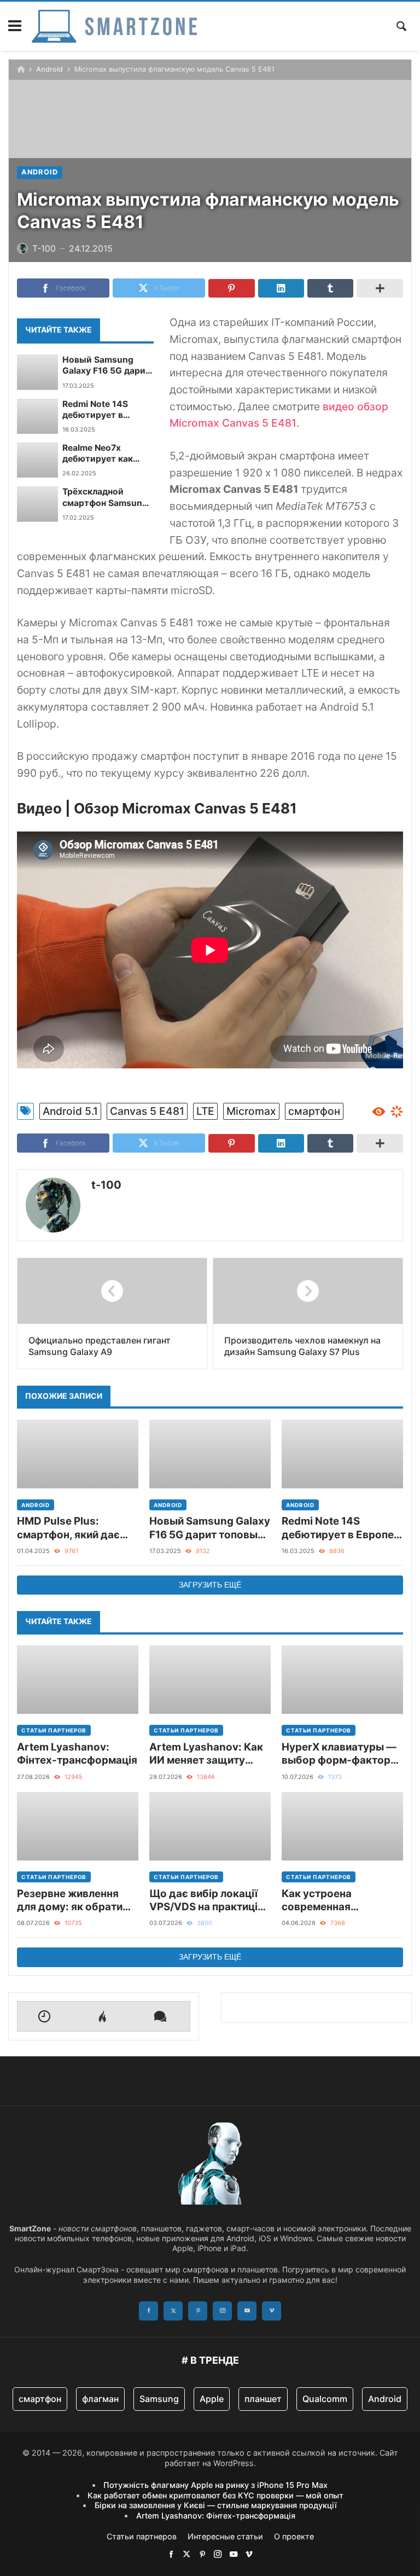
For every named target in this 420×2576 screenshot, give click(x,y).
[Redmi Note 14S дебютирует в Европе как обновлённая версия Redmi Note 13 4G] (37, 416)
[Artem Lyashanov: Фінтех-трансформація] (78, 1680)
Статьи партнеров (54, 1730)
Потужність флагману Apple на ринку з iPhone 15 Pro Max (215, 2485)
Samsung (159, 2399)
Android (49, 69)
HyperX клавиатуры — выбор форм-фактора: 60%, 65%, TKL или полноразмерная (341, 1754)
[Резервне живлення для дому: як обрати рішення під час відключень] (78, 1826)
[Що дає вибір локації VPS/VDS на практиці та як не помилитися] (210, 1826)
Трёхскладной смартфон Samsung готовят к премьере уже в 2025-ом (105, 498)
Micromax (251, 1111)
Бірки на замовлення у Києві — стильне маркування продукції (216, 2505)
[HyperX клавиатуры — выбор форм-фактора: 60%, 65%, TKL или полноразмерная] (342, 1680)
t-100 (106, 1185)
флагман (100, 2399)
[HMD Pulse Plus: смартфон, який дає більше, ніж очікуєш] (78, 1454)
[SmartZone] (114, 26)
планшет (263, 2399)
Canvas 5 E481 (147, 1111)
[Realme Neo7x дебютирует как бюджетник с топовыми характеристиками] (37, 460)
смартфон (314, 1111)
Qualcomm (325, 2399)
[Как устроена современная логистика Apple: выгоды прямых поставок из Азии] (342, 1826)
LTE (205, 1111)
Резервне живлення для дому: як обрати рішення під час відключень (70, 1901)
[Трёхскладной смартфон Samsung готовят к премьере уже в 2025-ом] (37, 504)
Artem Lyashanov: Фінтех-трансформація (77, 1754)
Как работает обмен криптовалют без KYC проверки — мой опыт (215, 2495)
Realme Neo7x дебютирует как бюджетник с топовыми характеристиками (104, 454)
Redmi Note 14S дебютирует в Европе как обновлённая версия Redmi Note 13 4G (107, 410)
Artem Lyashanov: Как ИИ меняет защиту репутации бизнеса (206, 1754)
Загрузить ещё (210, 1585)
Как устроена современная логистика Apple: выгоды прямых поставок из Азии (326, 1901)
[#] (171, 2554)
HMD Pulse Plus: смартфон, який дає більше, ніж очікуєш (68, 1528)
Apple (212, 2399)
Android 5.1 (70, 1111)
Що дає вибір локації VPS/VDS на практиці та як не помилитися (203, 1901)
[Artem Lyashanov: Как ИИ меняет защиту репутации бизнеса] (210, 1680)
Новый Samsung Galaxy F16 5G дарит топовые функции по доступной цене (107, 366)
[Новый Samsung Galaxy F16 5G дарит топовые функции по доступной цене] (37, 372)
